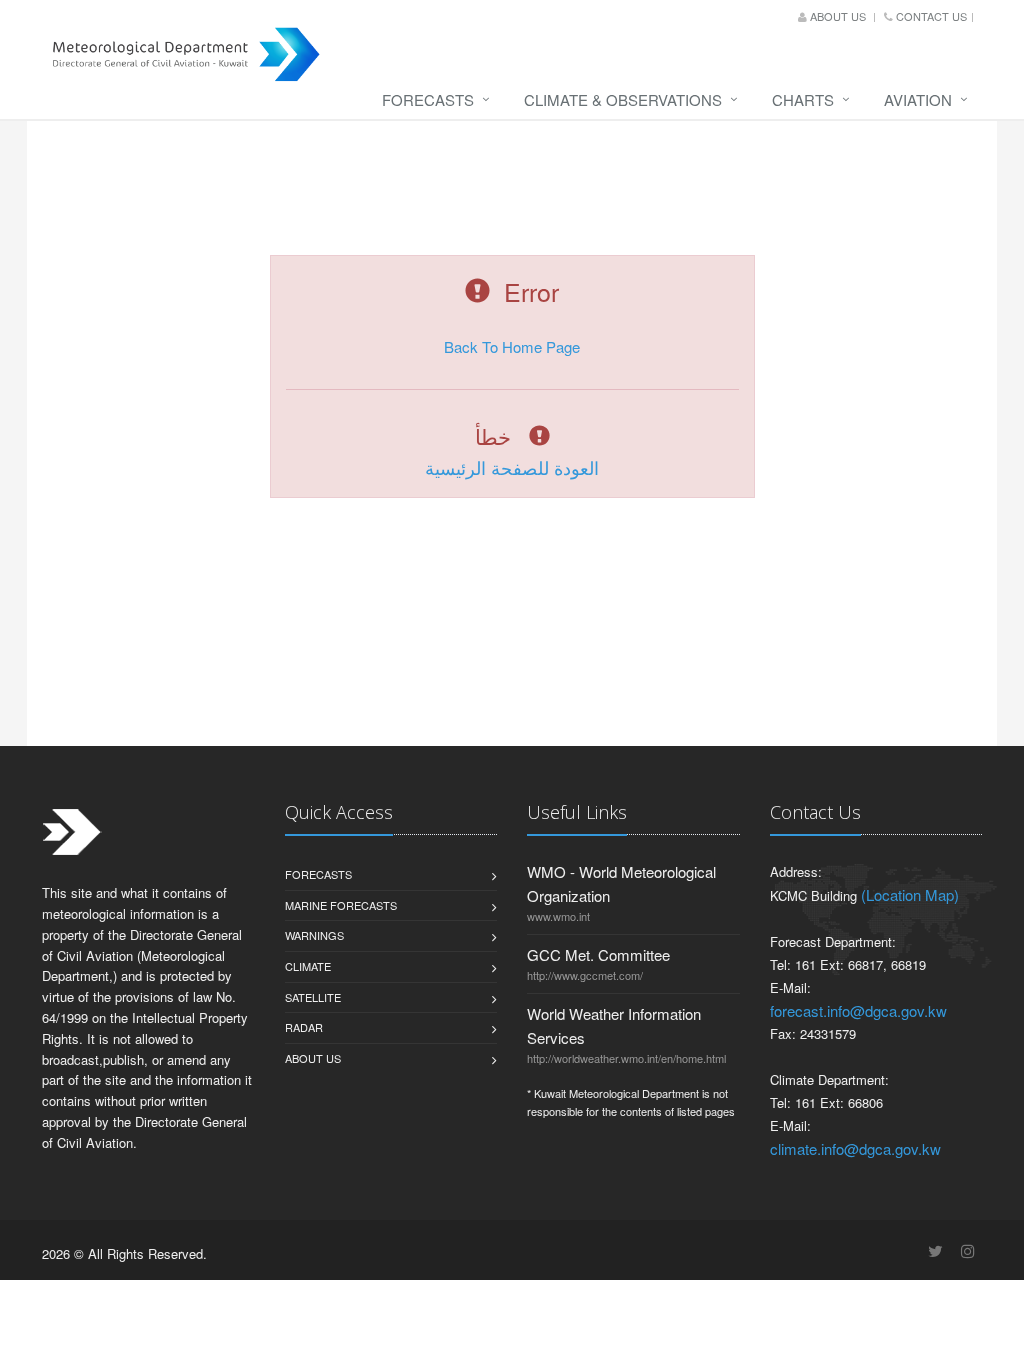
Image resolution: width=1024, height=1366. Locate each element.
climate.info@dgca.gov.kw (855, 1148)
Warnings (314, 935)
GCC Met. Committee (598, 954)
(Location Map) (910, 894)
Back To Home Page (512, 346)
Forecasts (428, 99)
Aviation (918, 99)
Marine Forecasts (341, 905)
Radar (304, 1027)
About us (838, 16)
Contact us (930, 16)
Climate (308, 966)
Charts (803, 99)
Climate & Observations (623, 99)
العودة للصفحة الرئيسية (512, 467)
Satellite (313, 997)
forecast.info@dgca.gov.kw (858, 1010)
